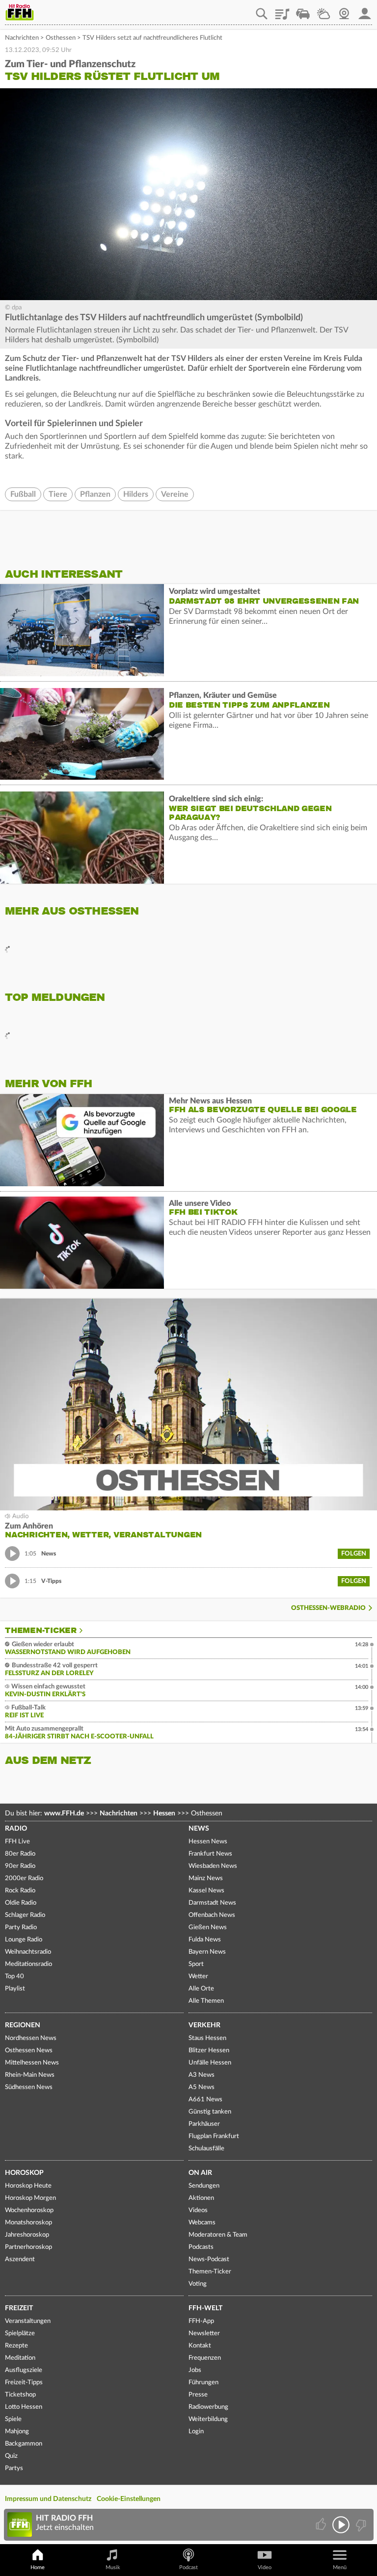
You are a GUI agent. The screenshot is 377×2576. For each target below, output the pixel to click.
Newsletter (204, 2334)
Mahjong (17, 2432)
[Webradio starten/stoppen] (341, 2525)
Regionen (23, 2025)
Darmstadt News (212, 1903)
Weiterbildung (208, 2419)
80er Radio (20, 1854)
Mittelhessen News (32, 2063)
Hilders (136, 494)
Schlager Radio (25, 1915)
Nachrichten (22, 38)
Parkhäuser (204, 2124)
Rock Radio (20, 1891)
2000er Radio (24, 1878)
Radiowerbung (208, 2407)
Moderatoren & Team (218, 2235)
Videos (198, 2210)
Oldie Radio (21, 1903)
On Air (200, 2173)
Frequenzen (205, 2358)
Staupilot (303, 10)
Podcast (188, 2567)
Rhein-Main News (30, 2075)
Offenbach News (212, 1915)
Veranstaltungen (28, 2321)
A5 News (202, 2087)
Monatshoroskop (28, 2223)
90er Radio (20, 1866)
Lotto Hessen (24, 2407)
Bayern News (207, 1952)
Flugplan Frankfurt (214, 2136)
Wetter (323, 10)
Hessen (164, 1813)
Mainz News (206, 1878)
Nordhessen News (31, 2038)
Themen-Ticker (41, 1631)
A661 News (205, 2100)
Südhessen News (29, 2087)
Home (38, 2567)
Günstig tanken (210, 2112)
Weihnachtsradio (28, 1952)
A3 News (202, 2075)
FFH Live (17, 1842)
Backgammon (24, 2444)
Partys (14, 2468)
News (199, 1829)
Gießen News (208, 1927)
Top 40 (14, 1977)
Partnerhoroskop (28, 2247)
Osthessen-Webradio (328, 1608)
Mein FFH (365, 10)
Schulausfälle (206, 2149)
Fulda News (205, 1940)
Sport (196, 1964)
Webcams (202, 2223)
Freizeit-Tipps (24, 2383)
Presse (198, 2395)
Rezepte (16, 2346)
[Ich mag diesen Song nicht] (360, 2525)
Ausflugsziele (24, 2370)
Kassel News (206, 1891)
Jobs (195, 2370)
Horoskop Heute (28, 2186)
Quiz (11, 2456)
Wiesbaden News (213, 1866)
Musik (113, 2567)
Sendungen (204, 2186)
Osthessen (61, 38)
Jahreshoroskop (27, 2235)
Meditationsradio (28, 1964)
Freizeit (19, 2308)
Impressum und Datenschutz (48, 2499)
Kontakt (200, 2346)
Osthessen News (29, 2051)
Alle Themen (206, 2001)
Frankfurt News (210, 1854)
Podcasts (201, 2247)
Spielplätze (20, 2334)
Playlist (282, 10)
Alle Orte (201, 1989)
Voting (198, 2284)
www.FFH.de (64, 1813)
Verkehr (204, 2025)
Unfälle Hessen (210, 2063)
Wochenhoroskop (29, 2210)
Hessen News (208, 1842)
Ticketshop (20, 2395)
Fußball (23, 494)
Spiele (13, 2419)
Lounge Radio (24, 1940)
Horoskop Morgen (30, 2198)
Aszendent (20, 2259)
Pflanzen (95, 494)
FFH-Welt (205, 2308)
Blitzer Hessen (209, 2051)
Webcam (344, 10)
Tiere (58, 494)
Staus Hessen (207, 2038)
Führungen (203, 2383)
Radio (16, 1829)
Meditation (20, 2358)
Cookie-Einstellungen (129, 2499)
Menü (340, 2567)
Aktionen (201, 2198)
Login (196, 2432)
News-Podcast (209, 2259)
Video (265, 2567)
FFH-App (201, 2321)
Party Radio (21, 1927)
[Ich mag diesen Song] (322, 2525)
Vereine (175, 494)
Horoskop (24, 2173)
